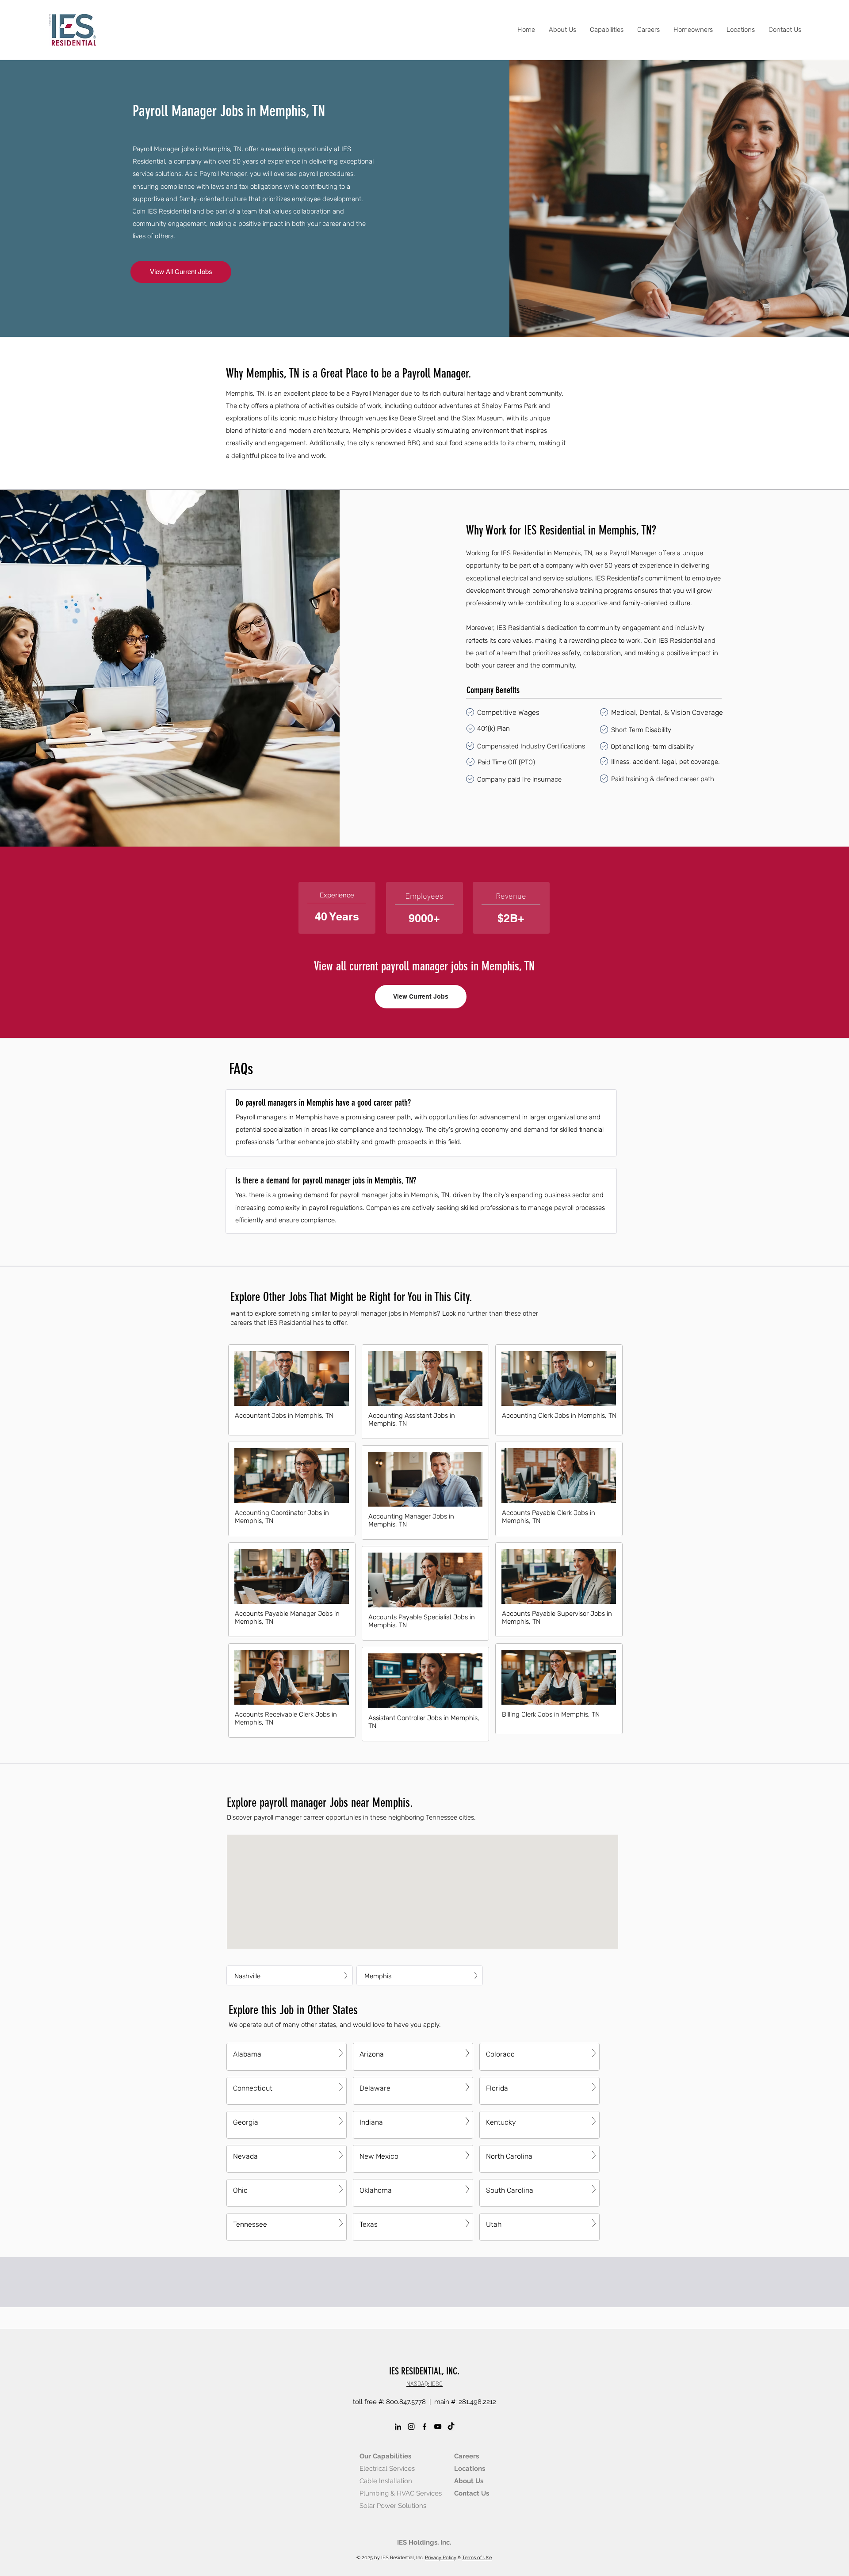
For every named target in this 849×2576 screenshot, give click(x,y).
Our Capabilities (385, 2456)
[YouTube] (438, 2427)
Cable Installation (386, 2481)
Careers (467, 2456)
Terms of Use (477, 2558)
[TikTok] (451, 2427)
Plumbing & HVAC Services (401, 2493)
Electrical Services (387, 2469)
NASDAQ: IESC (424, 2384)
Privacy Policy (441, 2558)
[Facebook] (424, 2427)
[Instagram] (411, 2427)
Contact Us (472, 2493)
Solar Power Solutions (393, 2506)
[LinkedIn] (398, 2427)
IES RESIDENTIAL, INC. (424, 2371)
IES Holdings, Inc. (424, 2542)
